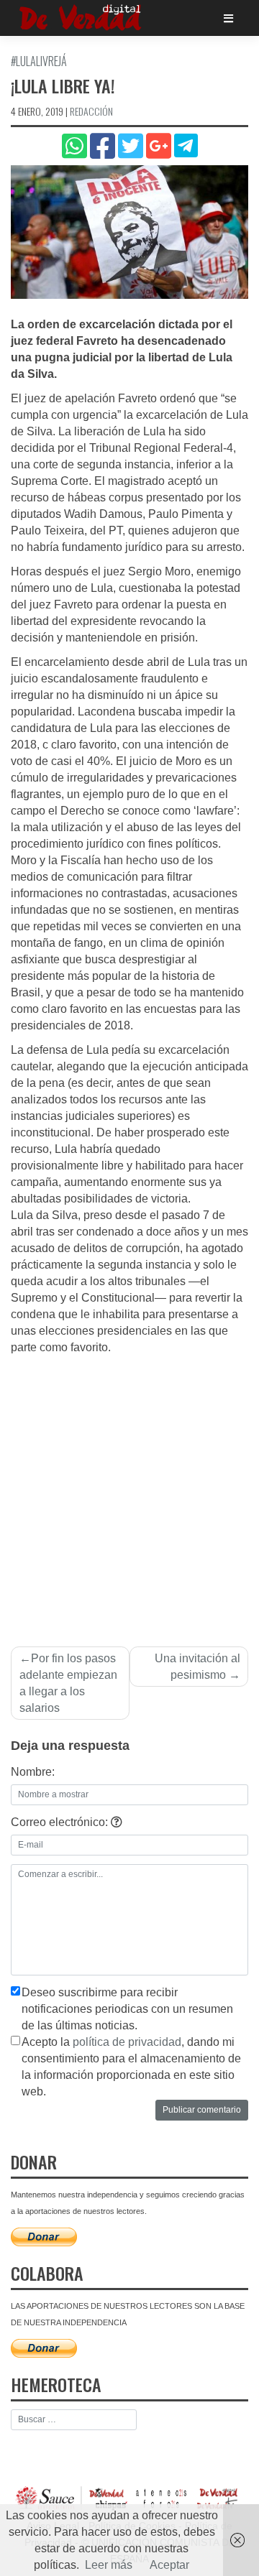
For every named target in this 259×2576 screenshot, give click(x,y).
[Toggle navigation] (228, 18)
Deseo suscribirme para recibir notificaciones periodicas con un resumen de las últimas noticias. (127, 2009)
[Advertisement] (129, 1493)
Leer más (109, 2565)
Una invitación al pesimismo (197, 1667)
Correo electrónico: (61, 1822)
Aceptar (169, 2565)
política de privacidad (127, 2042)
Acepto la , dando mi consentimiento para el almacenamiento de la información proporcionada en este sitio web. (131, 2067)
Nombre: (33, 1772)
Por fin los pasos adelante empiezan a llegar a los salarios (68, 1683)
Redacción (91, 111)
